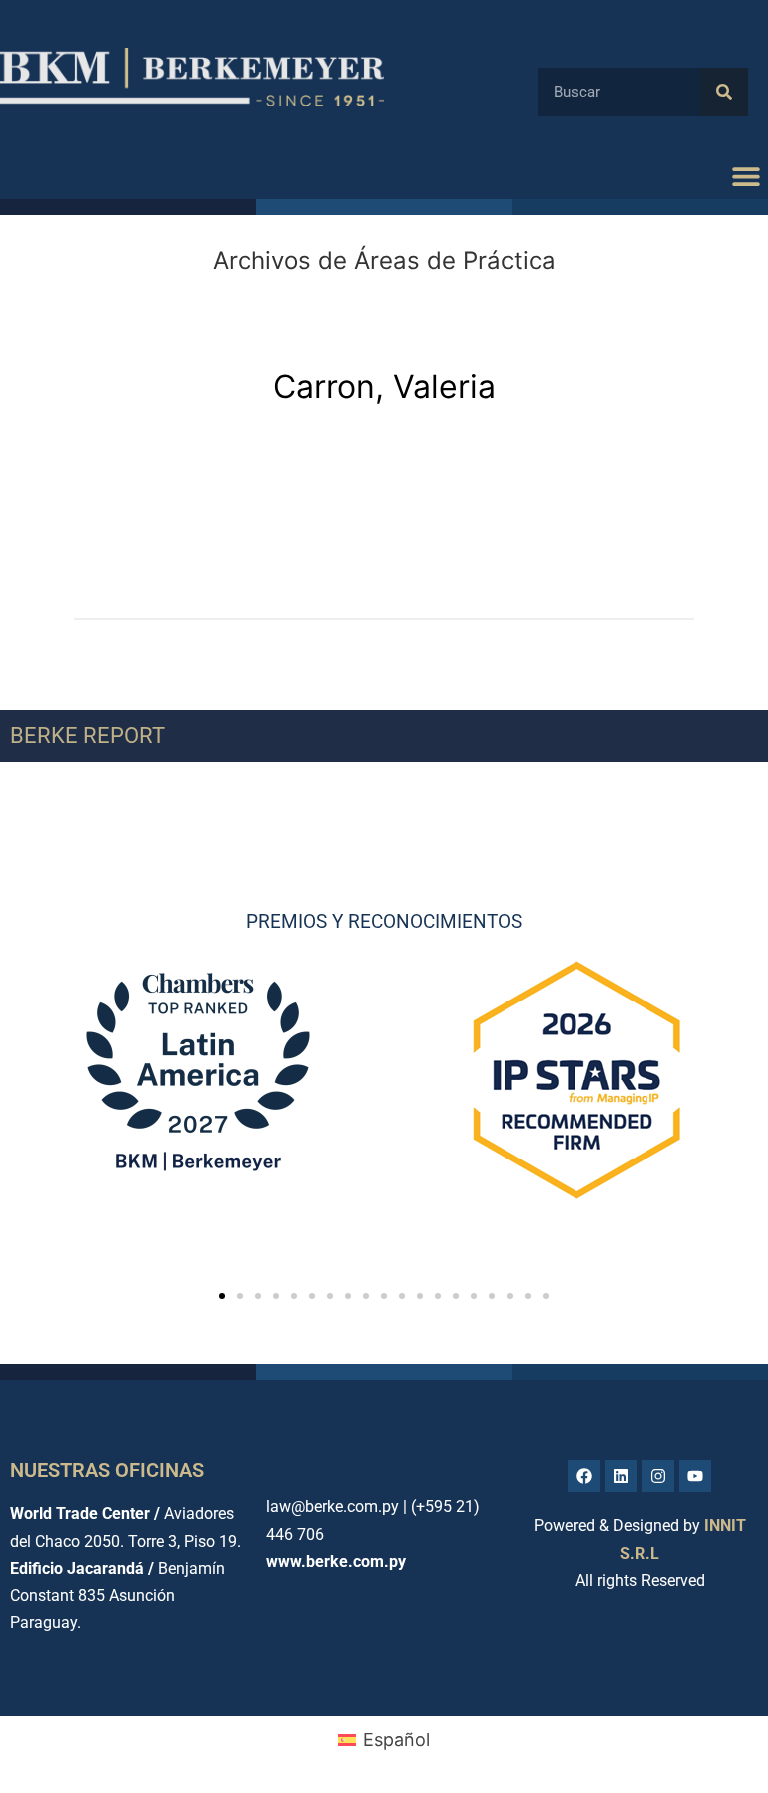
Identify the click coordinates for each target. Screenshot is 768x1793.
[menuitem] (384, 1740)
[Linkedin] (621, 1476)
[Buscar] (724, 92)
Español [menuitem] (396, 1739)
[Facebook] (584, 1476)
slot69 (100, 481)
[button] (745, 176)
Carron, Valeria (384, 386)
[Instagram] (658, 1476)
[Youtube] (695, 1476)
